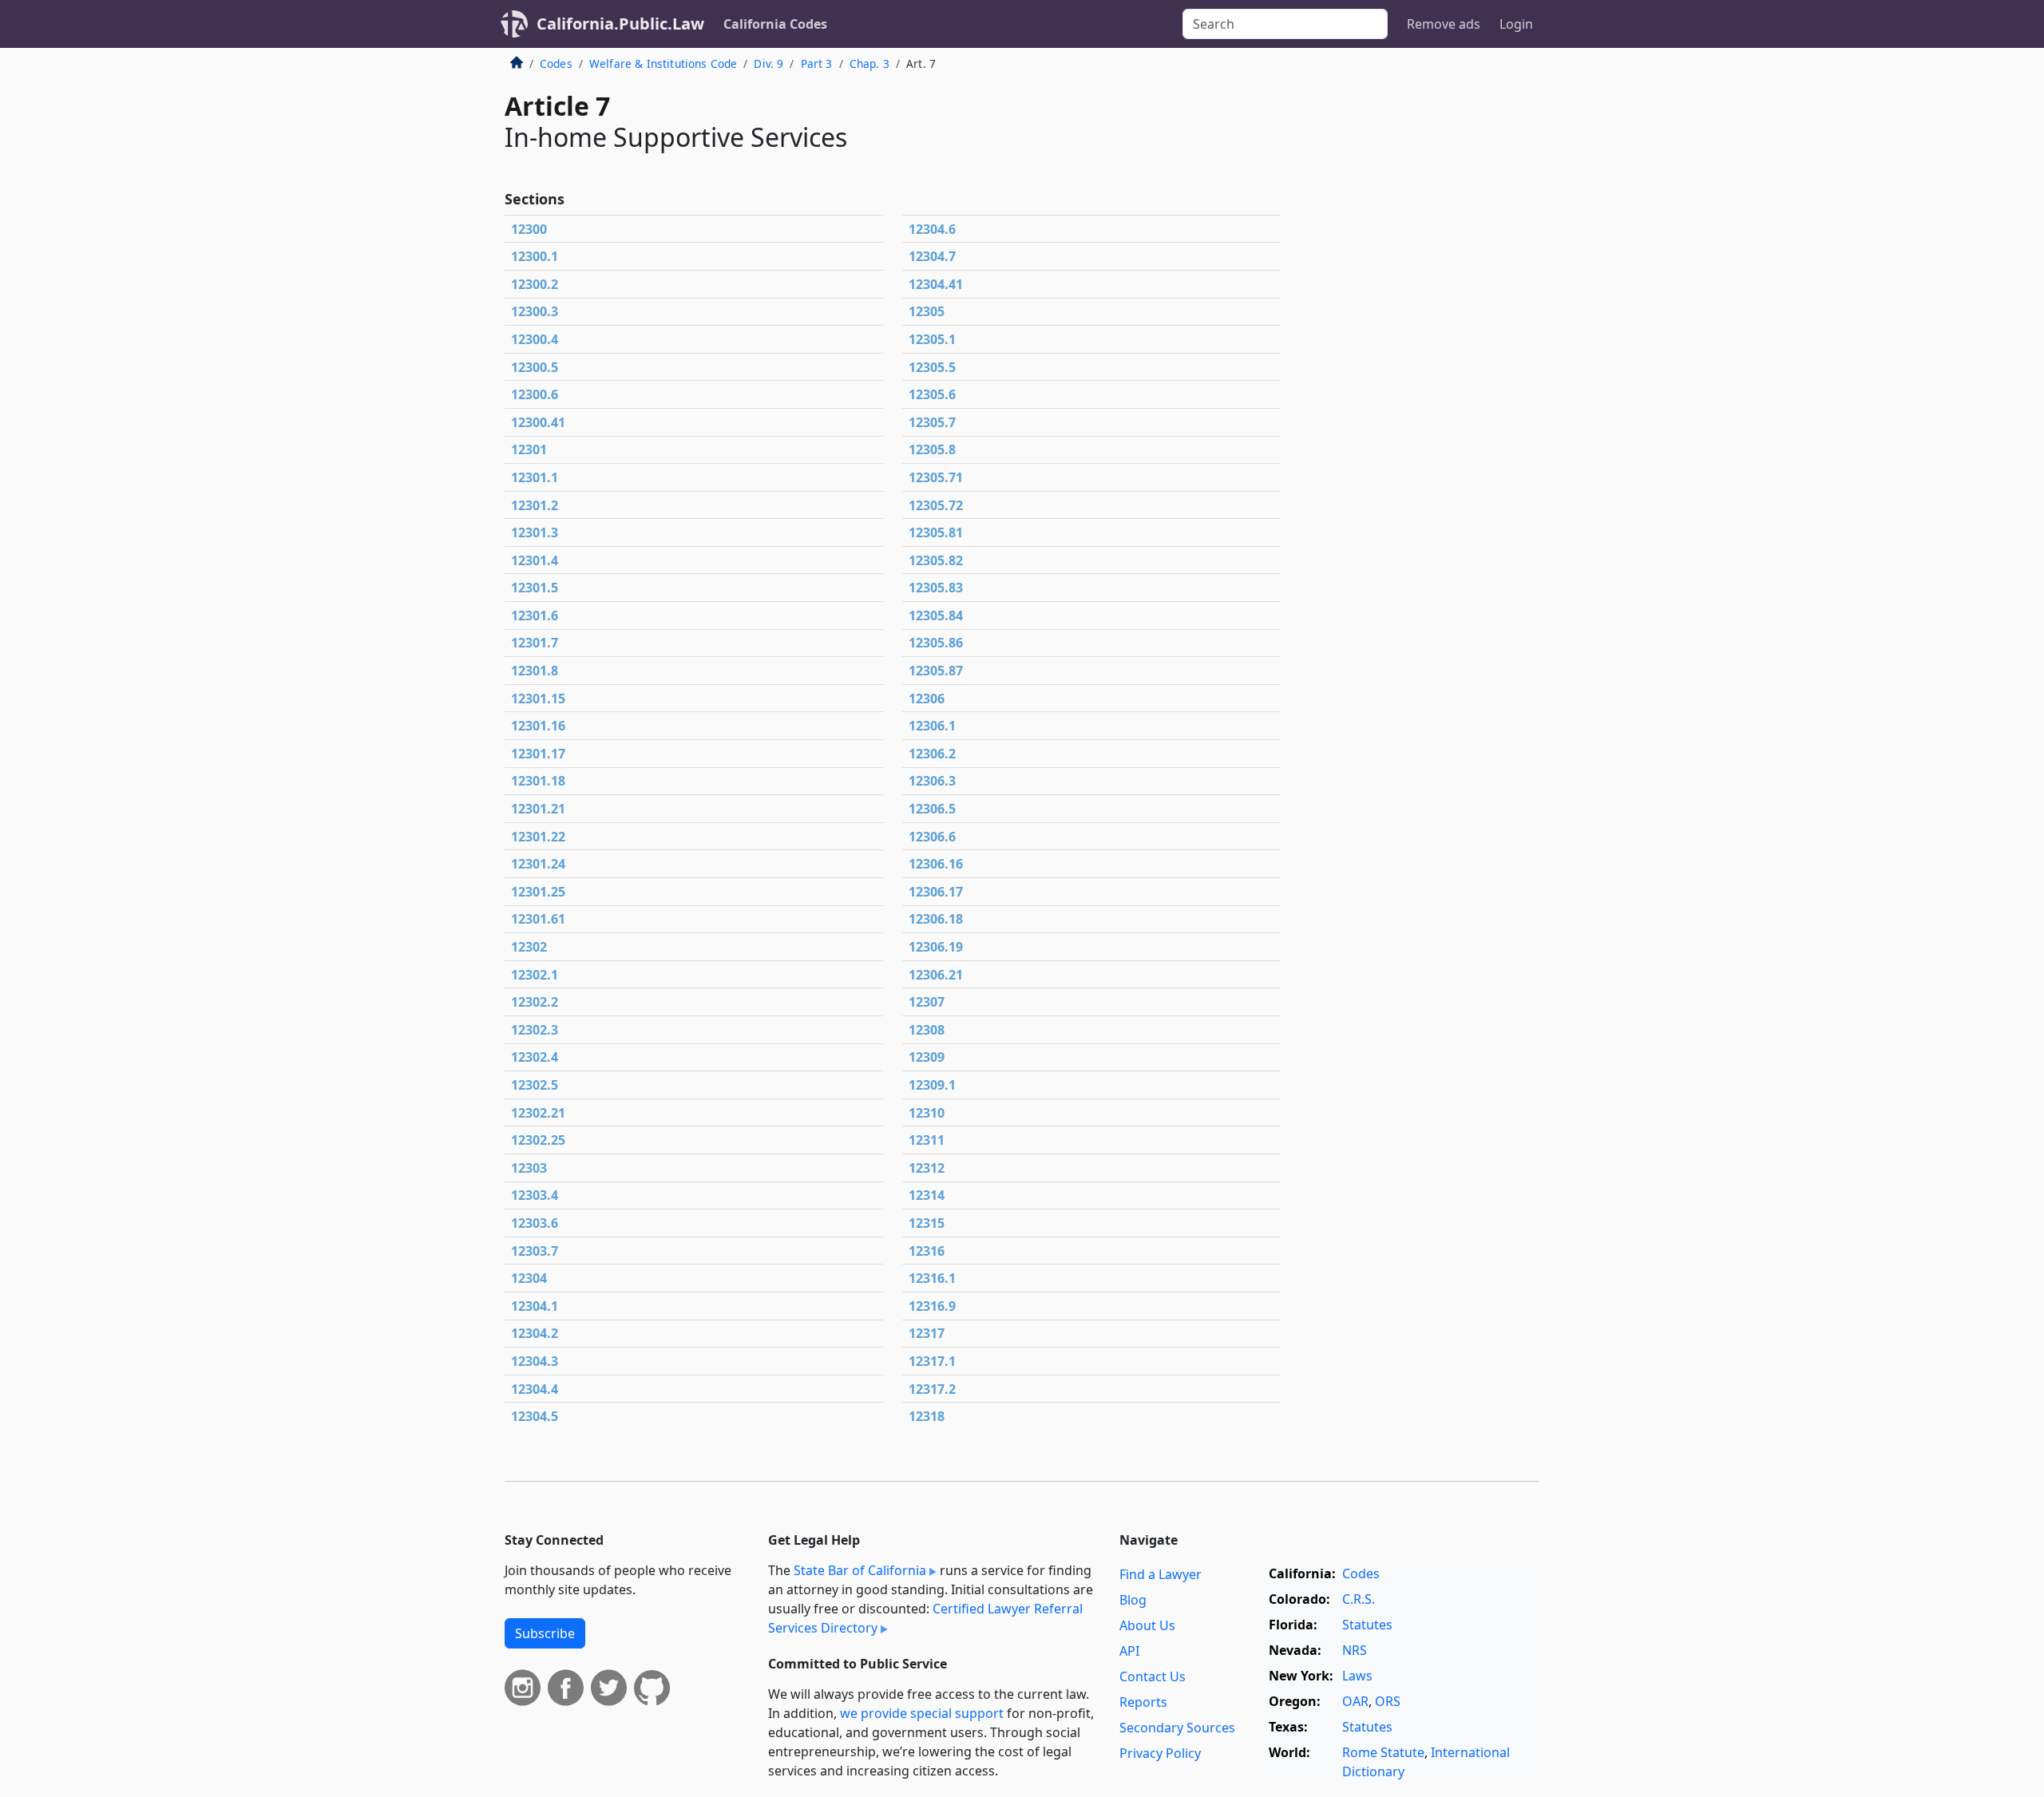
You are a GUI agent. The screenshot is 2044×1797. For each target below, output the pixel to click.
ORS (1388, 1701)
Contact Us (1153, 1676)
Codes (556, 63)
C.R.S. (1359, 1599)
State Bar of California (860, 1570)
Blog (1133, 1600)
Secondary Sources (1177, 1728)
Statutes (1367, 1625)
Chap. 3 (869, 63)
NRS (1355, 1650)
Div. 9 (768, 63)
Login (1516, 24)
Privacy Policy (1160, 1753)
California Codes (775, 24)
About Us (1147, 1625)
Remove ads (1444, 24)
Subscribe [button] (545, 1633)
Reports (1143, 1702)
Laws (1357, 1676)
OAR (1355, 1701)
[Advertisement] (1420, 315)
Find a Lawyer (1161, 1574)
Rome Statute (1383, 1752)
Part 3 (817, 63)
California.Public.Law (620, 24)
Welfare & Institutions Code (663, 63)
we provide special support (922, 1713)
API (1129, 1651)
